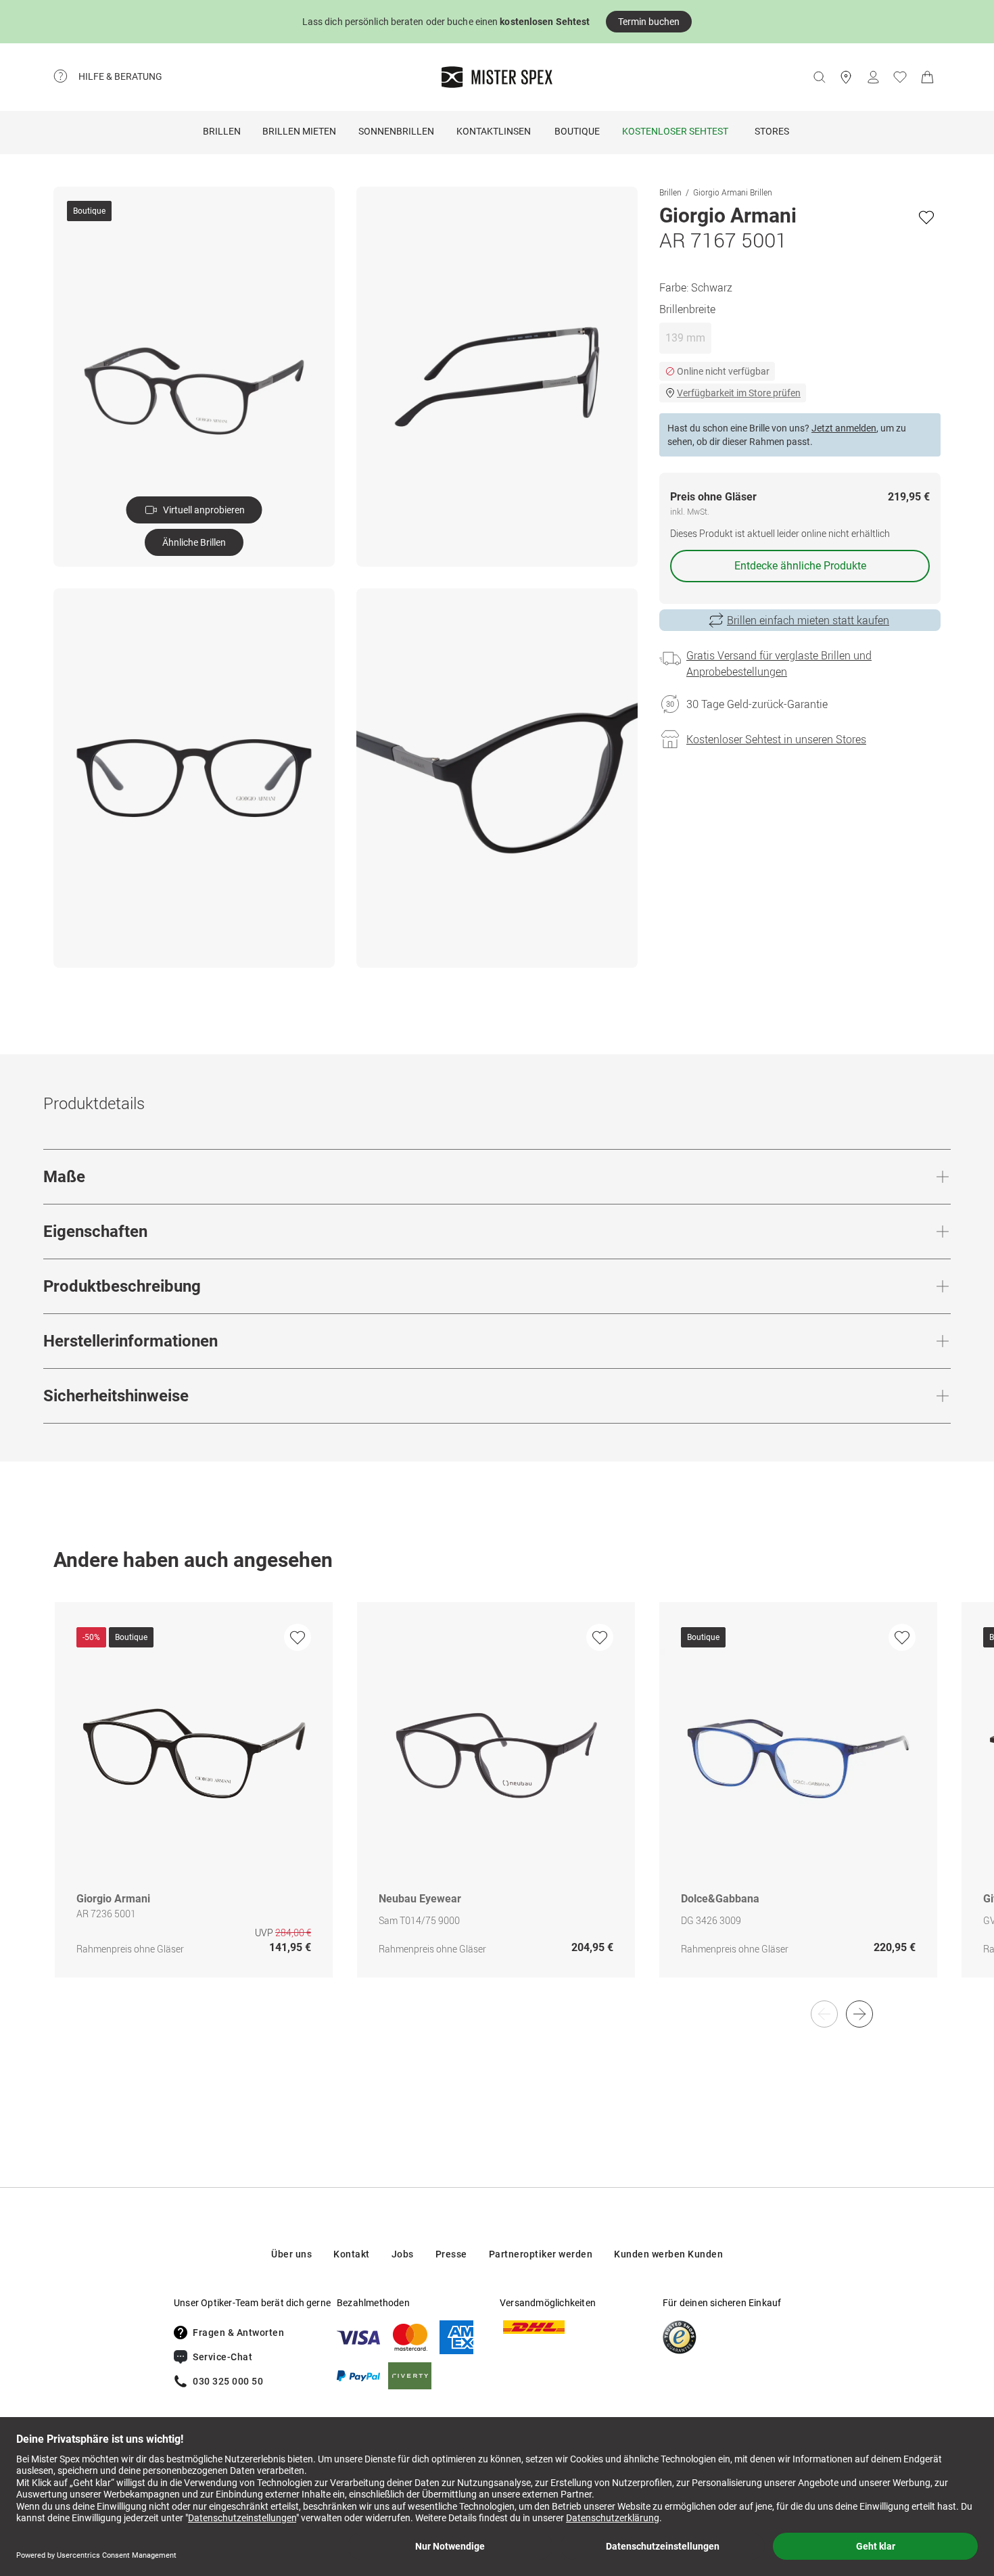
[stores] (846, 77)
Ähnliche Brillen (194, 542)
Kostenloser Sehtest (675, 131)
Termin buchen (649, 22)
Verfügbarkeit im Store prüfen (739, 393)
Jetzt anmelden (844, 428)
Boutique (577, 131)
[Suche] (819, 77)
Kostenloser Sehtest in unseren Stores (776, 739)
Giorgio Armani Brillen (733, 192)
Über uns (291, 2254)
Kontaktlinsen (494, 131)
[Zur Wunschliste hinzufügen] (926, 217)
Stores (772, 131)
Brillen (222, 131)
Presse (451, 2254)
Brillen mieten (299, 131)
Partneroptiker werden (541, 2254)
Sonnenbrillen (396, 131)
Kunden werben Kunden (668, 2254)
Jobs (403, 2254)
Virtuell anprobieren (204, 510)
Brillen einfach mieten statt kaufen (808, 620)
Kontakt (352, 2254)
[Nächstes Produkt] (859, 2014)
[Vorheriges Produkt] (824, 2014)
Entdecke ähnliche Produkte (800, 566)
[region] (497, 1804)
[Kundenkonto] (873, 77)
